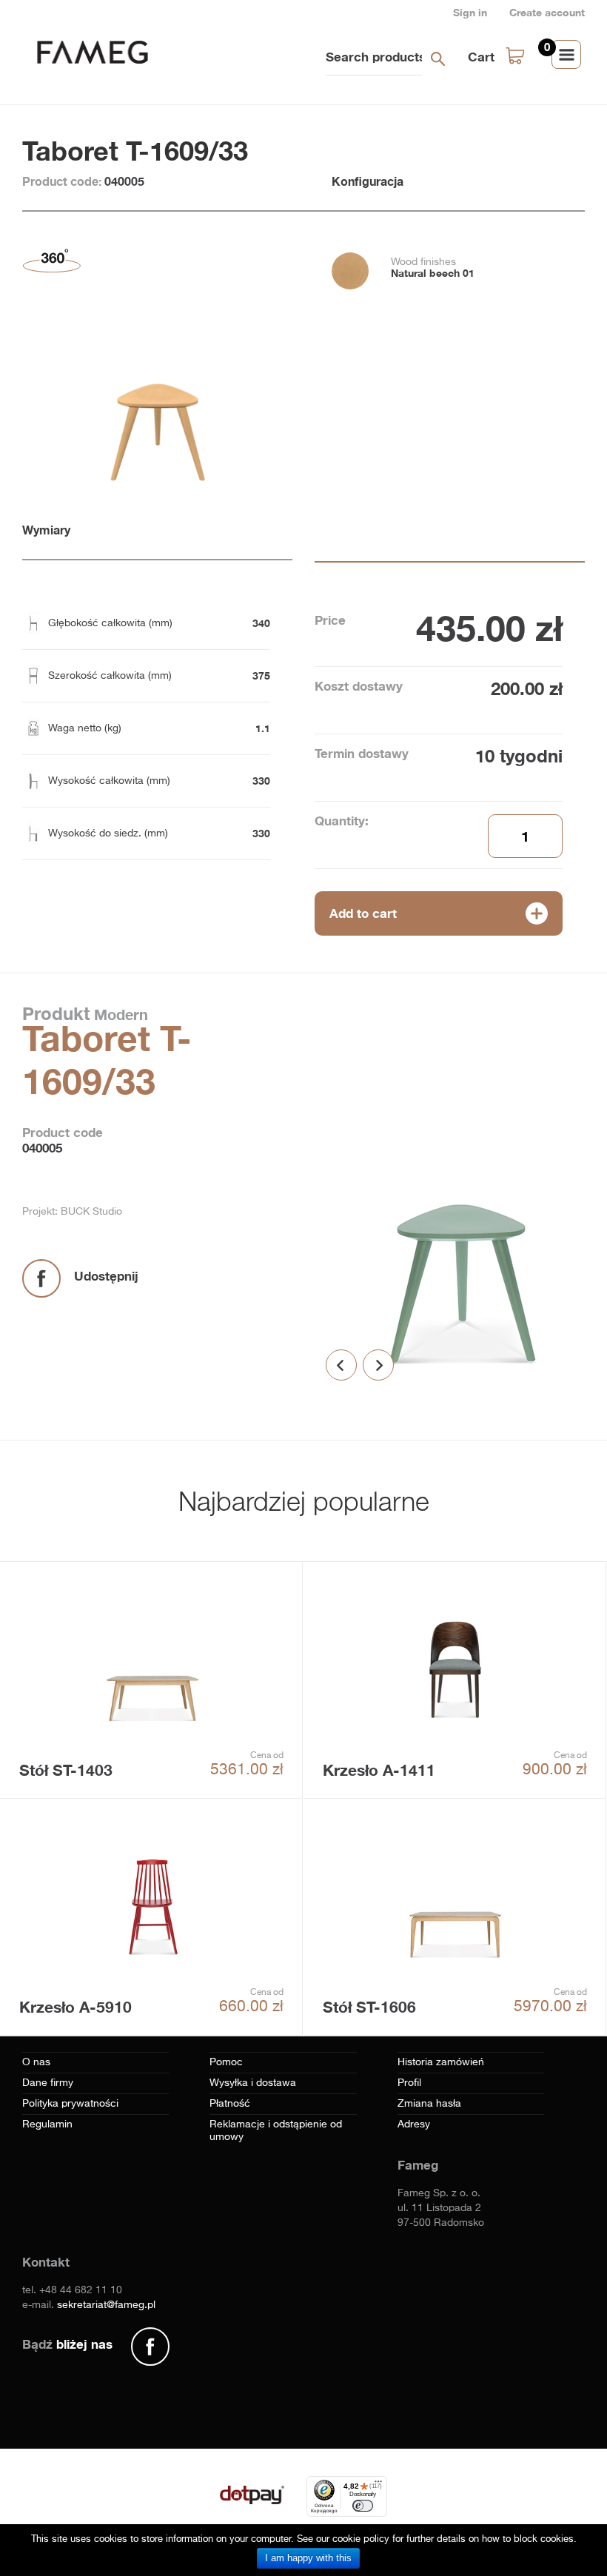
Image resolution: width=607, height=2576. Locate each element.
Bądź (67, 2344)
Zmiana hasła (429, 2104)
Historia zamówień (441, 2062)
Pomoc (226, 2062)
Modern (119, 1014)
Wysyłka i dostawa (253, 2083)
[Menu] (378, 2485)
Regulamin (47, 2124)
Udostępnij (106, 1276)
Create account (547, 12)
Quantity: (342, 821)
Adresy (414, 2124)
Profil (409, 2083)
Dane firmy (48, 2083)
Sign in (470, 12)
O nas (36, 2062)
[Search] (437, 58)
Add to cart (363, 913)
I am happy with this (308, 2558)
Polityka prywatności (70, 2104)
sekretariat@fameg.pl (106, 2305)
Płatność (230, 2104)
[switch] (363, 2506)
